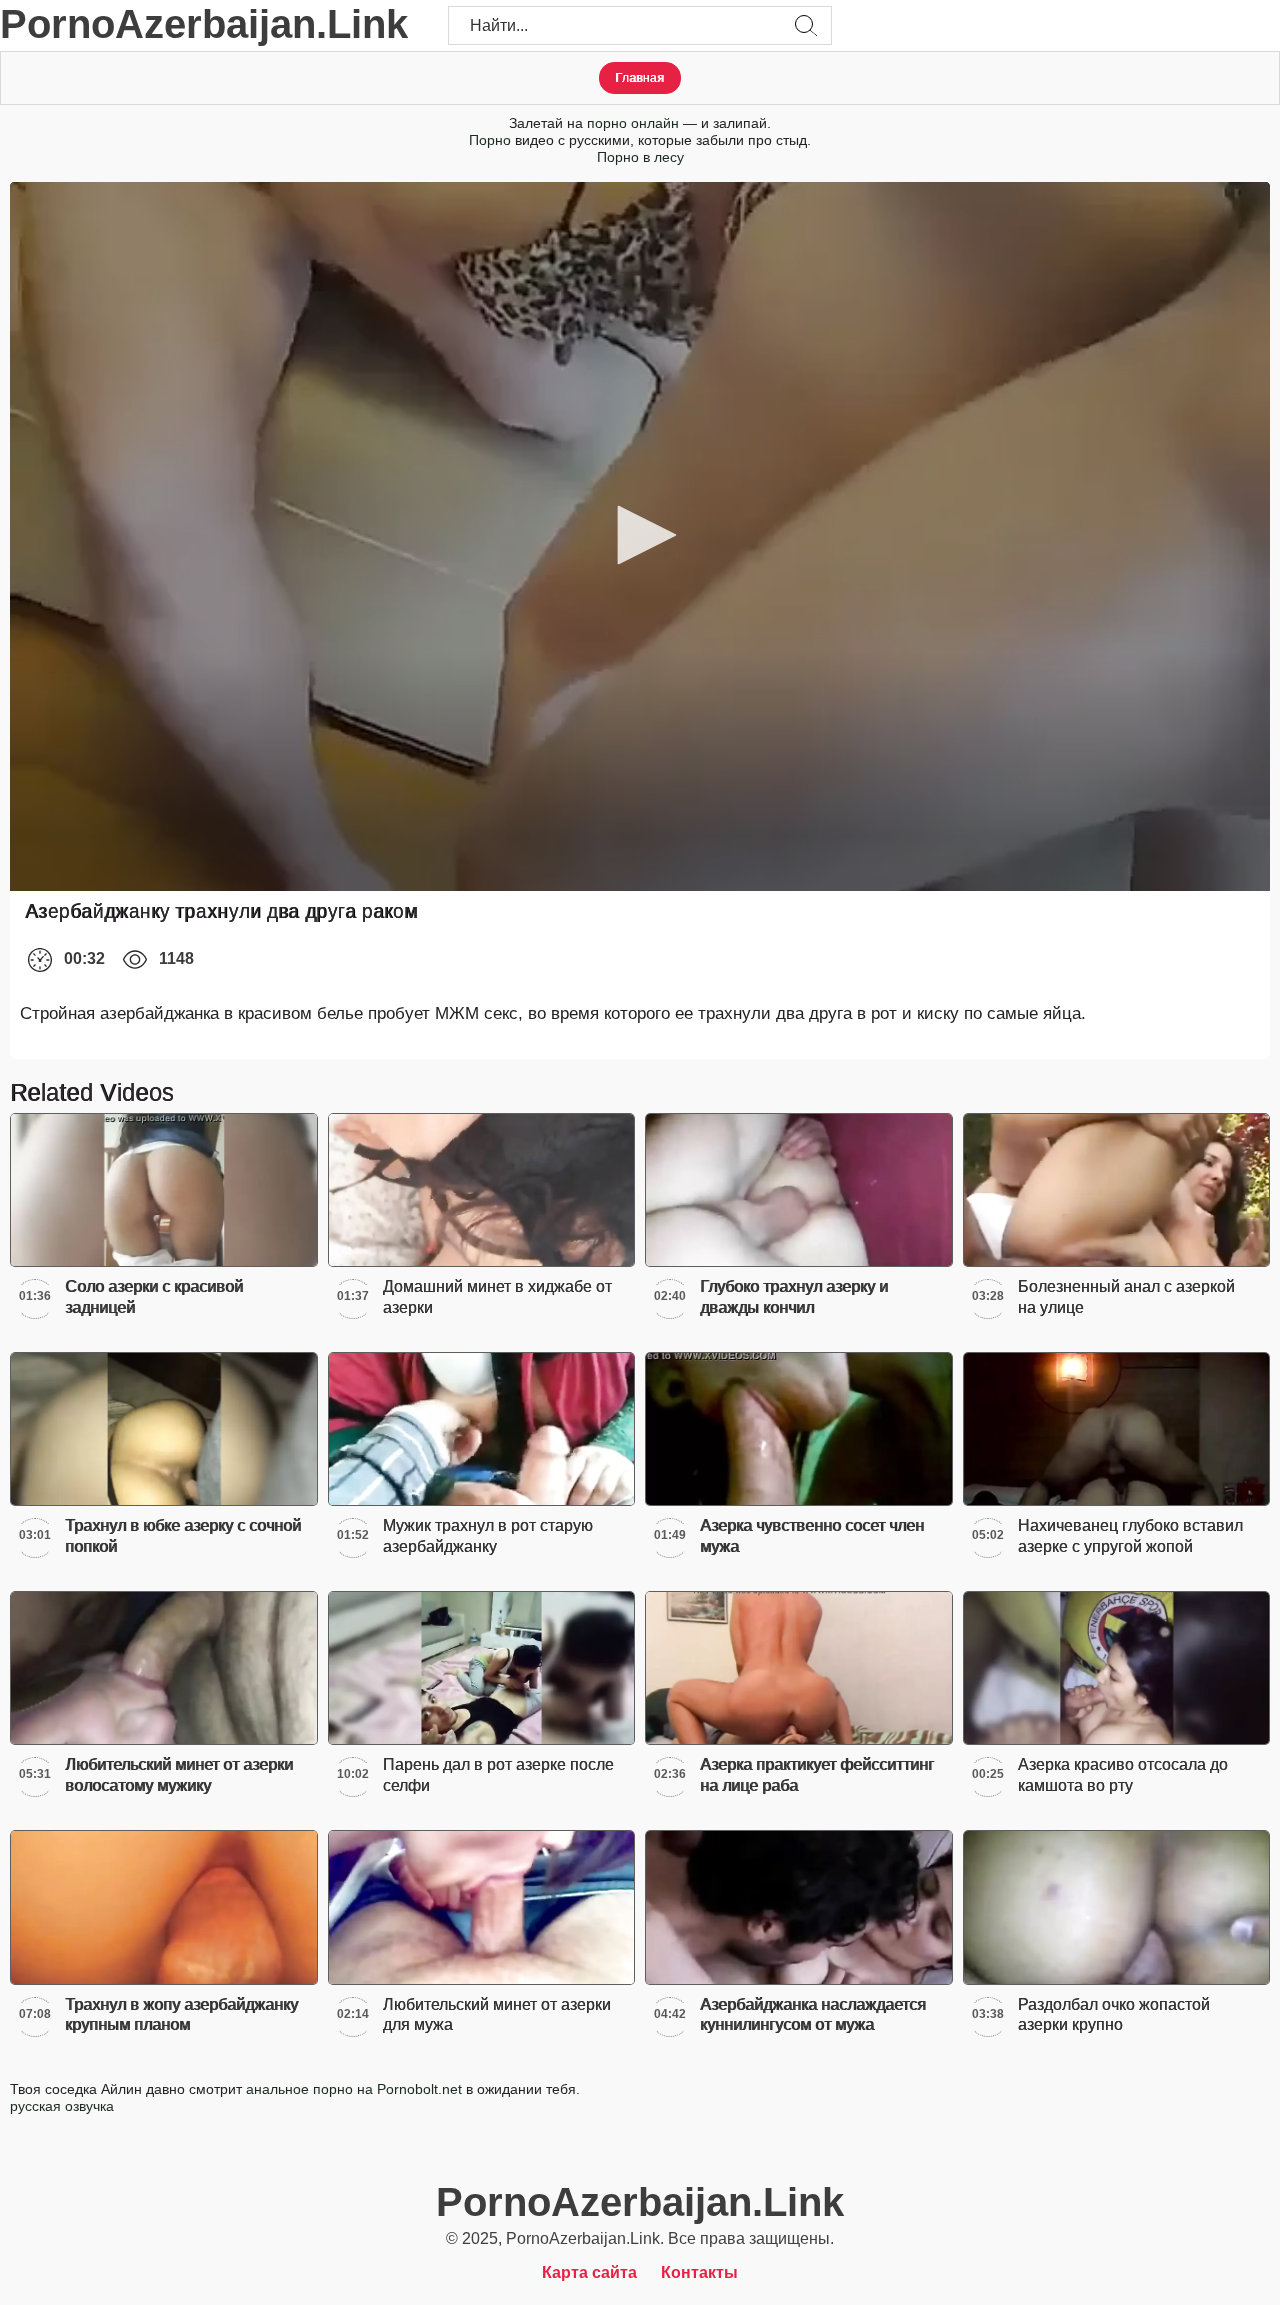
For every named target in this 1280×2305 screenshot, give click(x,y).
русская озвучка (62, 2106)
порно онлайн (633, 123)
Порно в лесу (640, 157)
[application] (640, 536)
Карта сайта (589, 2272)
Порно (490, 140)
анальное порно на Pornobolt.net (354, 2089)
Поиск (806, 26)
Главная (639, 78)
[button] (640, 535)
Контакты (699, 2272)
